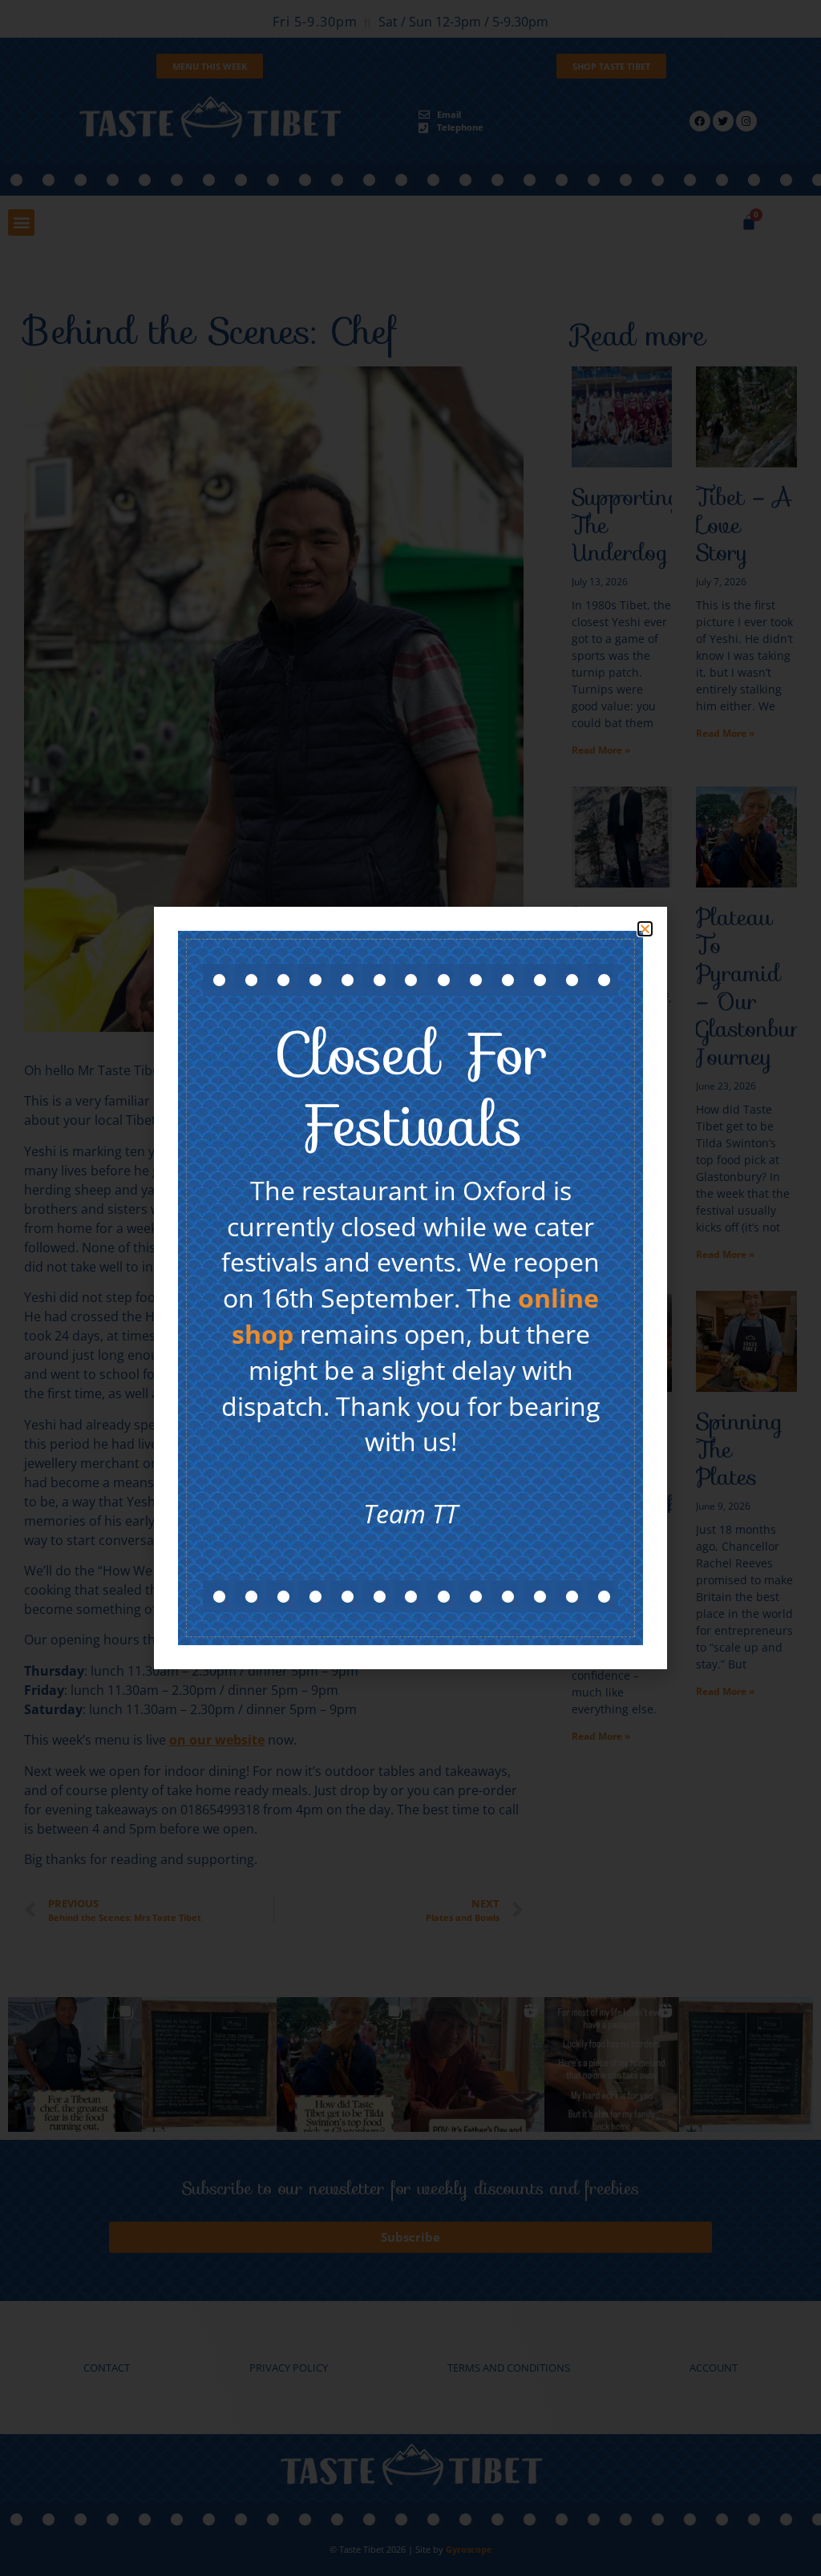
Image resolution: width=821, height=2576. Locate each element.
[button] (645, 929)
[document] (410, 1288)
